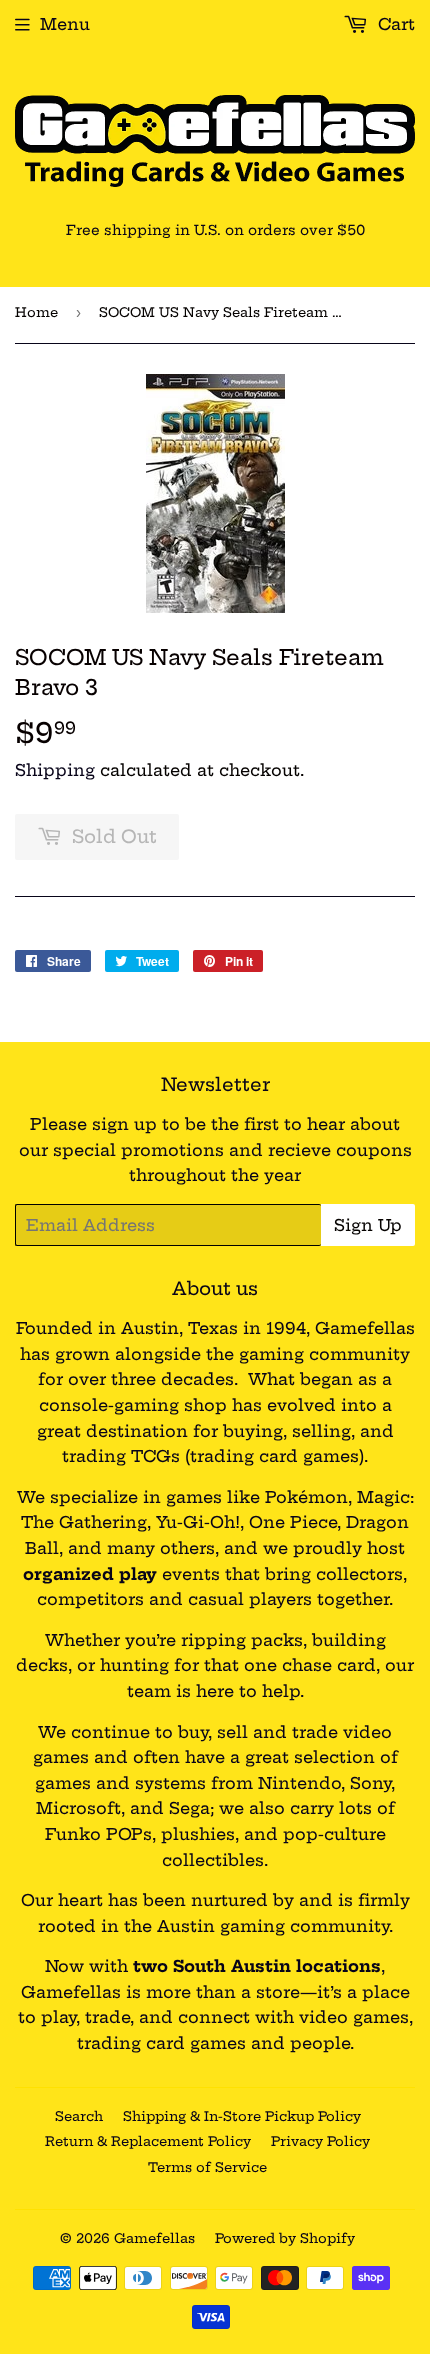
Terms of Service (207, 2167)
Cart (394, 24)
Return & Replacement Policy (148, 2141)
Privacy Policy (320, 2141)
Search (79, 2116)
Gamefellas (154, 2238)
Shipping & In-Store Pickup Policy (242, 2116)
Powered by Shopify (285, 2238)
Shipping (55, 770)
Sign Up (368, 1225)
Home (36, 312)
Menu (65, 24)
